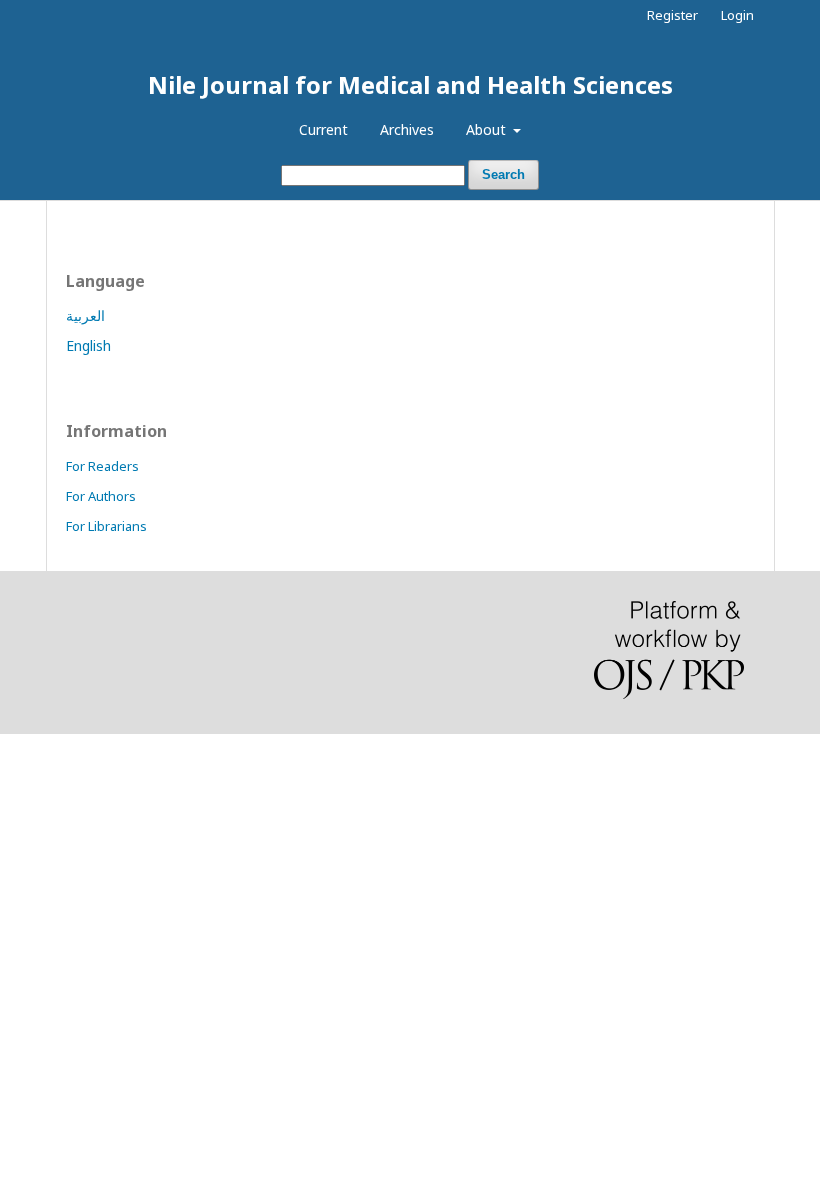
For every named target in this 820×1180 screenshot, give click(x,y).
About (488, 129)
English (88, 345)
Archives (407, 129)
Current (323, 129)
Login (737, 15)
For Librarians (106, 526)
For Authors (101, 496)
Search (503, 174)
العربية (85, 315)
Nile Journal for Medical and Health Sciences (410, 84)
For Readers (102, 466)
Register (672, 15)
